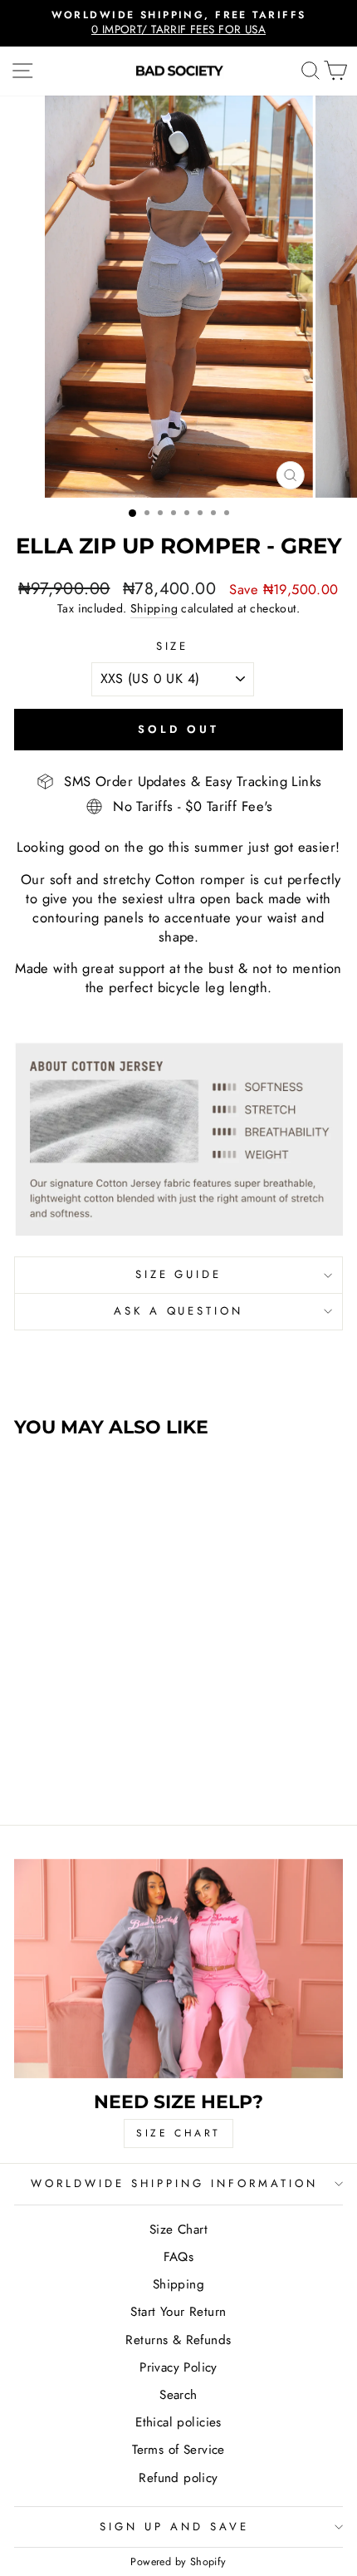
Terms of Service (178, 2450)
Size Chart (178, 2229)
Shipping (154, 609)
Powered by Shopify (178, 2562)
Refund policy (178, 2478)
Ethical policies (178, 2422)
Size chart (178, 2133)
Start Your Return (178, 2312)
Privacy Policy (178, 2367)
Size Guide (179, 1274)
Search (178, 2395)
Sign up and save (174, 2527)
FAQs (179, 2257)
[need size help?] (178, 1969)
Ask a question (179, 1311)
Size (173, 646)
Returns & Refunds (178, 2340)
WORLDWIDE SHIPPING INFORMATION (174, 2183)
